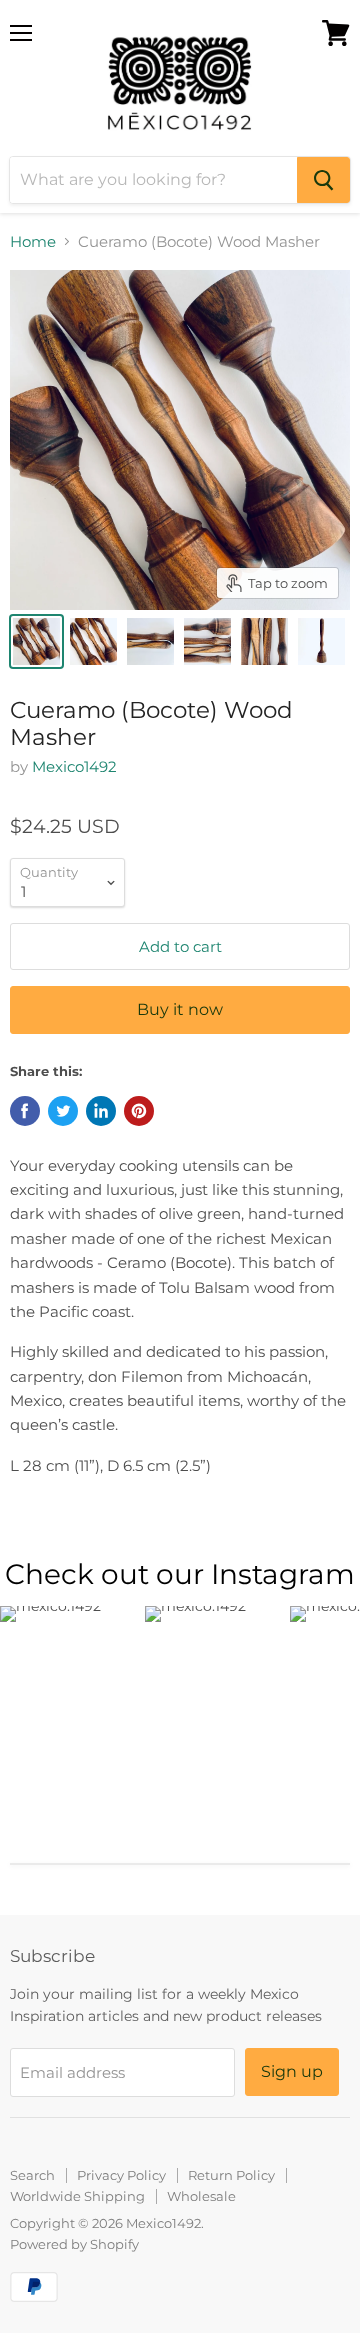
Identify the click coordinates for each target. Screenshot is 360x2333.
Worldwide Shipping (77, 2196)
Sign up (292, 2071)
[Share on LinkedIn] (101, 1111)
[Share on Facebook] (25, 1111)
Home (33, 241)
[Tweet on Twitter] (63, 1111)
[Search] (323, 180)
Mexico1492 (74, 766)
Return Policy (231, 2175)
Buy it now (180, 1009)
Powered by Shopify (74, 2244)
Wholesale (201, 2196)
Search (32, 2175)
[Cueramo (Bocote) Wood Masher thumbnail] (36, 641)
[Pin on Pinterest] (139, 1111)
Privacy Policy (121, 2175)
